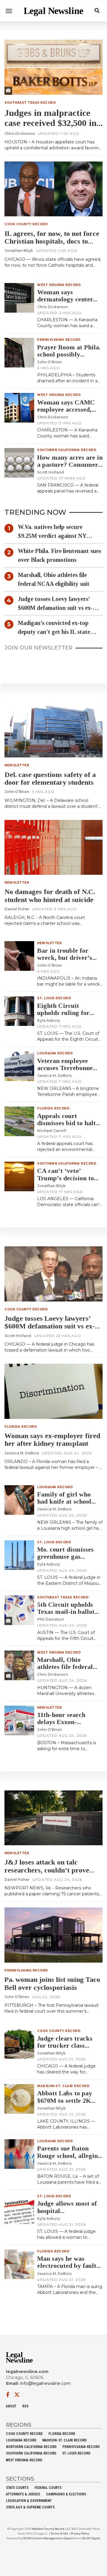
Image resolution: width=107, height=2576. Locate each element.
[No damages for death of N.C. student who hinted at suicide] (53, 848)
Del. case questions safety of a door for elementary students (50, 778)
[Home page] (53, 11)
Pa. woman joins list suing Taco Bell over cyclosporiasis (52, 1983)
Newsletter (17, 765)
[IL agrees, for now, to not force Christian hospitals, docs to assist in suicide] (53, 189)
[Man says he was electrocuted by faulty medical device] (19, 2264)
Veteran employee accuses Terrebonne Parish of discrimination (65, 1072)
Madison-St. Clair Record (63, 2086)
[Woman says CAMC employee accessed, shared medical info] (19, 408)
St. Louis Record (54, 998)
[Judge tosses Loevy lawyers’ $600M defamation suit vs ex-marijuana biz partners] (53, 1274)
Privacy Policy (80, 2533)
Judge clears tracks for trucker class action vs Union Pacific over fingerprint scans (70, 2049)
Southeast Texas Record (30, 103)
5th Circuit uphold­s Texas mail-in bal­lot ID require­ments (66, 1612)
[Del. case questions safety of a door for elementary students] (53, 730)
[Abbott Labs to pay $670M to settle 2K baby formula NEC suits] (19, 2099)
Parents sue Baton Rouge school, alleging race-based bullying (69, 2155)
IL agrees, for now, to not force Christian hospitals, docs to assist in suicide (52, 241)
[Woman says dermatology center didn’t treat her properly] (19, 298)
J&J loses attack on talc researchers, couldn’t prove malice (47, 1870)
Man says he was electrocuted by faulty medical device (68, 2266)
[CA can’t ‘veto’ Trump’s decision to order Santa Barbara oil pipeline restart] (19, 1176)
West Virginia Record (59, 285)
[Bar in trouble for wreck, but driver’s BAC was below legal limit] (19, 956)
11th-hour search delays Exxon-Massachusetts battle (67, 1722)
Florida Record (53, 1108)
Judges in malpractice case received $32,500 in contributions (51, 123)
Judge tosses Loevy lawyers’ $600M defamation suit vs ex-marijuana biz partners (55, 604)
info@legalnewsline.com (45, 2383)
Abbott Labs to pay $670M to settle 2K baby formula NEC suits (64, 2104)
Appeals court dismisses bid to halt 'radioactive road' (66, 1123)
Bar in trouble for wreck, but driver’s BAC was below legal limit (67, 961)
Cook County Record (26, 224)
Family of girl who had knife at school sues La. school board (67, 1501)
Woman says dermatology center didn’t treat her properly (65, 303)
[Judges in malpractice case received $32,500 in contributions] (53, 67)
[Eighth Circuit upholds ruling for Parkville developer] (19, 1011)
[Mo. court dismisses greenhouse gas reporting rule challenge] (19, 1555)
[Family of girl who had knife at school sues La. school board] (19, 1500)
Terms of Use (59, 2533)
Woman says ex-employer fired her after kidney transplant (52, 1440)
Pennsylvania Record (59, 340)
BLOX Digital (91, 2538)
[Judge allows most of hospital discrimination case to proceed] (19, 2209)
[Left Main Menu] (9, 11)
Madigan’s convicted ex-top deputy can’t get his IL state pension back (54, 628)
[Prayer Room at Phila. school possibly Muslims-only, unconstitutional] (19, 353)
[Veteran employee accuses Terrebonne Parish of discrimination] (19, 1066)
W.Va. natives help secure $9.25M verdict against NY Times (52, 532)
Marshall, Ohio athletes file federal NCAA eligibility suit (54, 579)
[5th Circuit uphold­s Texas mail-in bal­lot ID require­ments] (19, 1610)
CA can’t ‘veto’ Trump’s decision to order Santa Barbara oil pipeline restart (67, 1181)
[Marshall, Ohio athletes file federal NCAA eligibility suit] (19, 1665)
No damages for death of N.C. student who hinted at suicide (50, 896)
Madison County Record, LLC (51, 2529)
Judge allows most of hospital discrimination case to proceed (69, 2214)
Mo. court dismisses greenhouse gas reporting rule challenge (65, 1560)
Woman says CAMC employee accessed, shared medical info (66, 409)
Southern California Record (67, 450)
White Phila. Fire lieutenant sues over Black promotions (59, 555)
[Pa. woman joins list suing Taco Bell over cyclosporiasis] (53, 1935)
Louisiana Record (55, 1053)
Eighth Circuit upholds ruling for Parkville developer (65, 1013)
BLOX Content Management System (49, 2538)
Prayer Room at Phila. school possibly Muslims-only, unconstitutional (69, 358)
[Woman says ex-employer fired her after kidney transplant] (53, 1391)
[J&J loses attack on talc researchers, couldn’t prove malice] (53, 1818)
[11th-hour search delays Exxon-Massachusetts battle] (19, 1720)
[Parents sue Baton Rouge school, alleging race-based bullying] (19, 2154)
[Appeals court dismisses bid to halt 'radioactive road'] (19, 1121)
